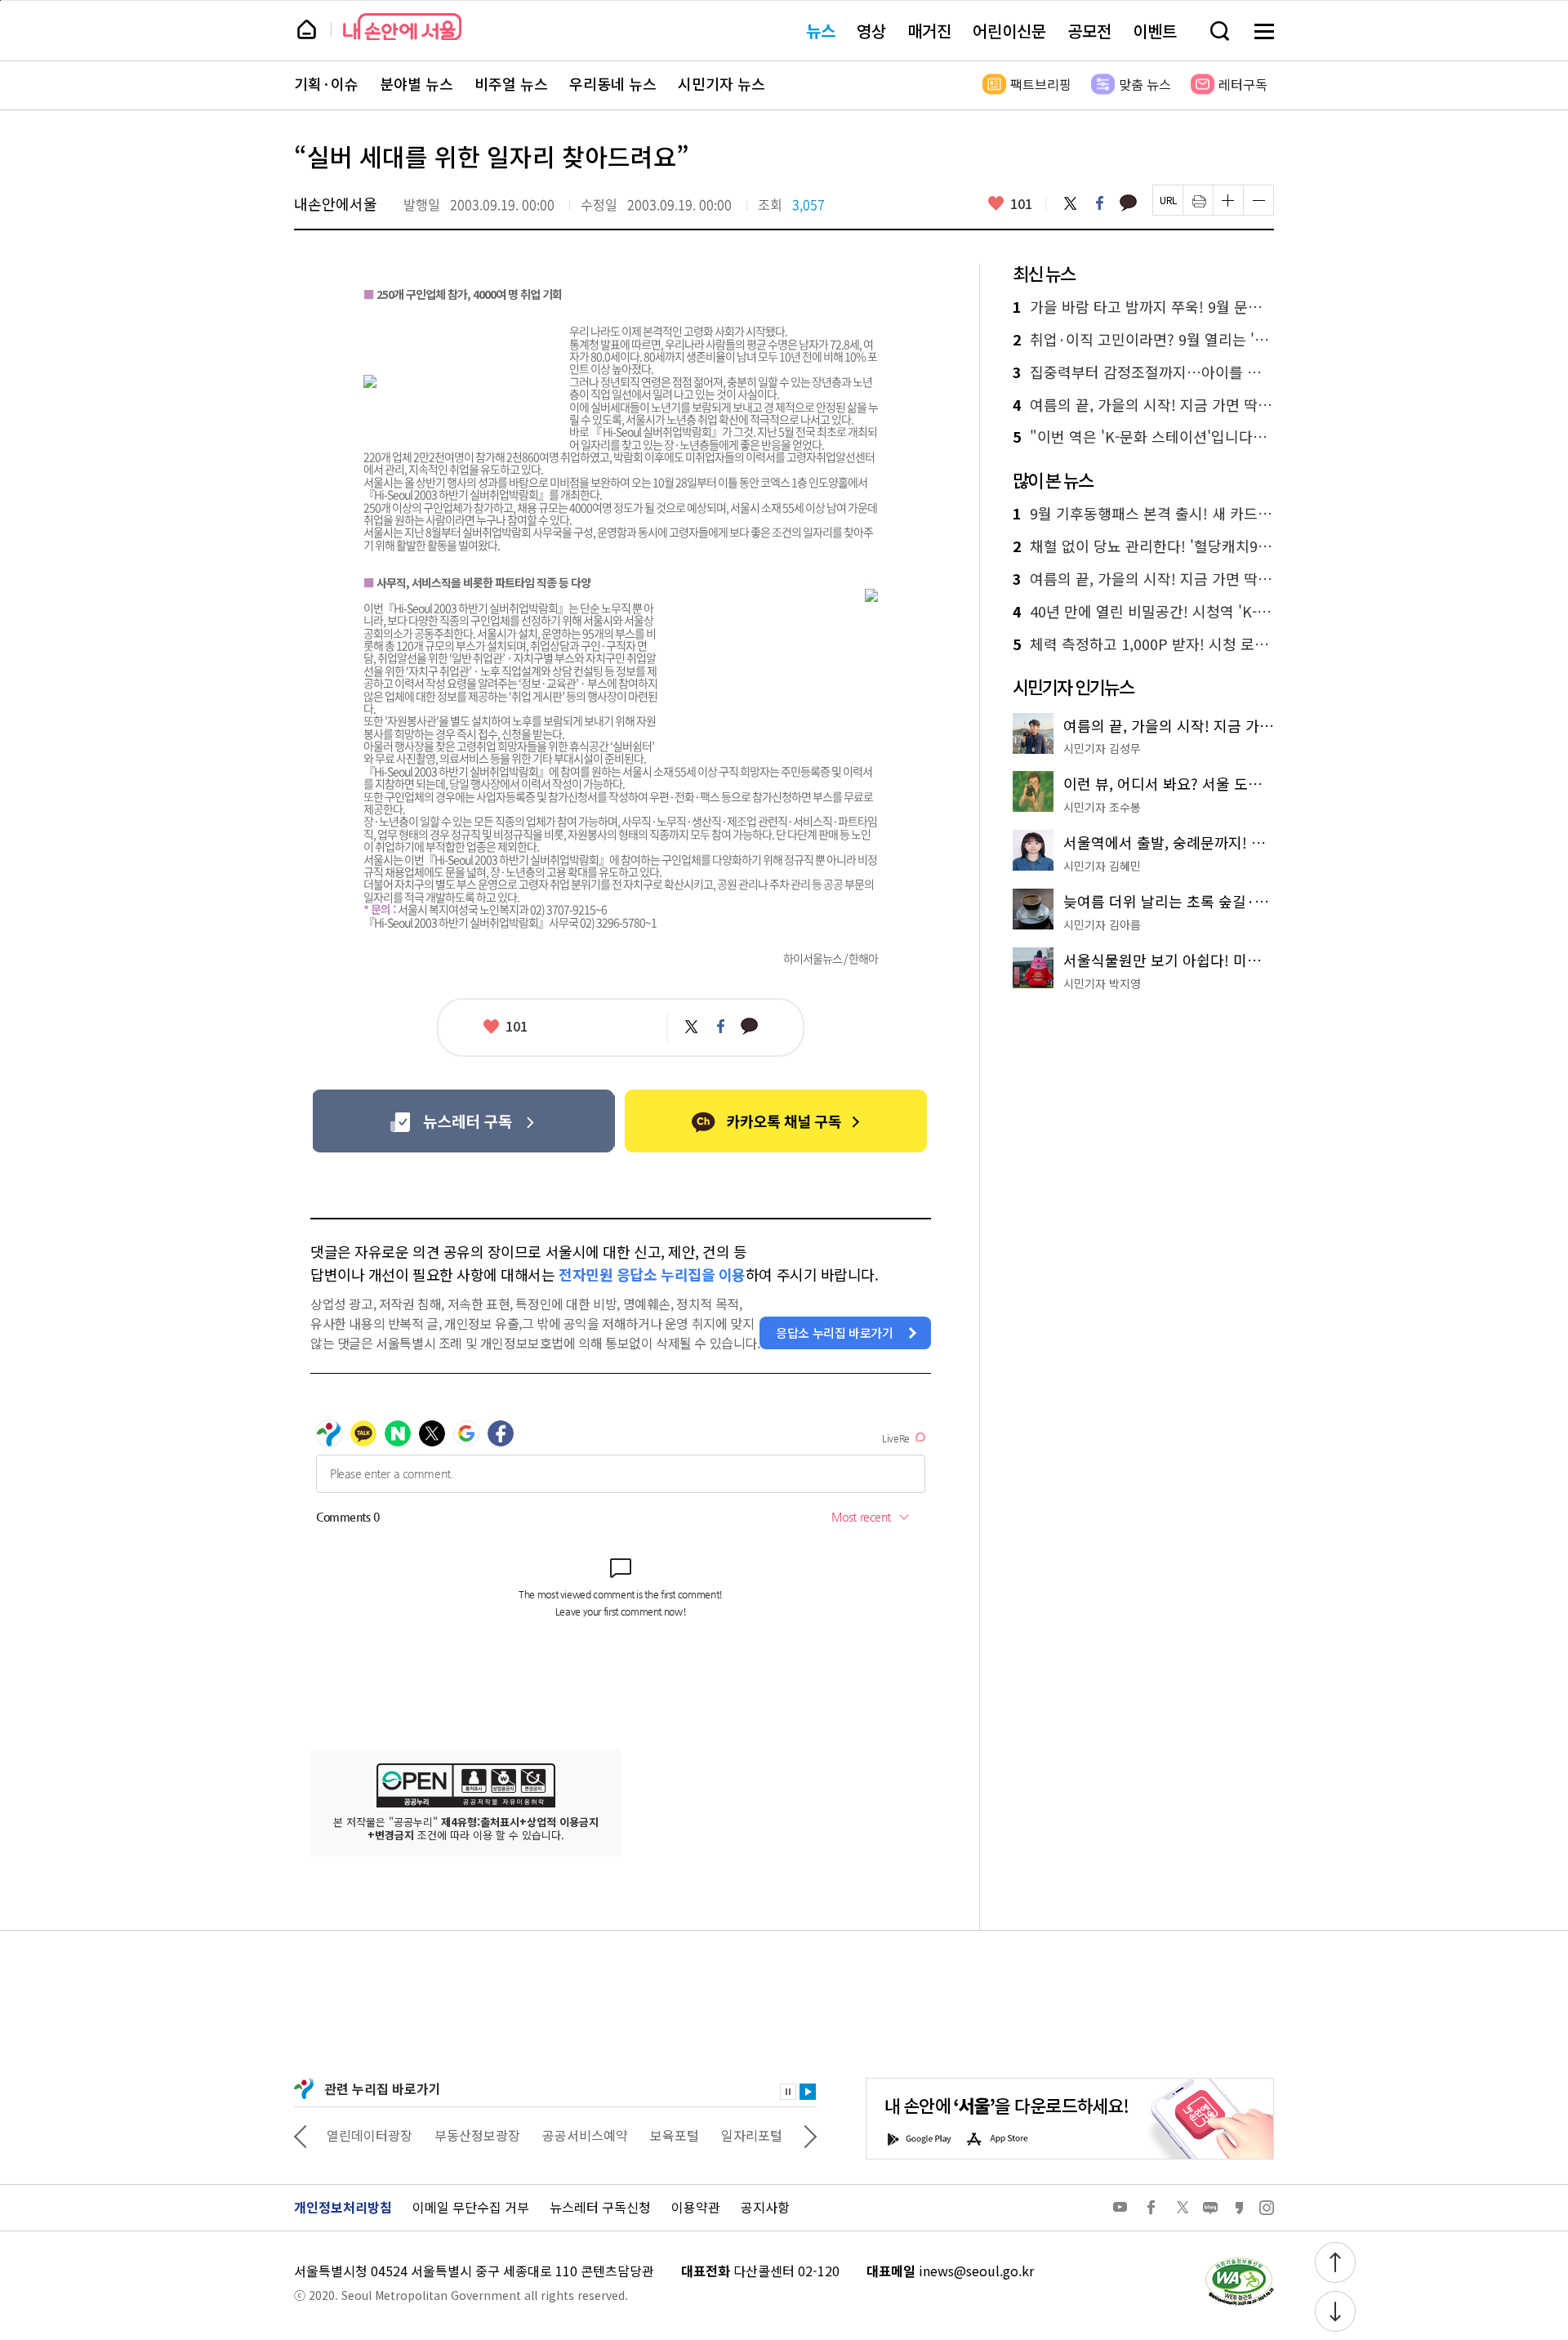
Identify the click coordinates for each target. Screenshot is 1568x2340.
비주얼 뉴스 (511, 84)
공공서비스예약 (585, 2135)
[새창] (463, 1121)
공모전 (1089, 31)
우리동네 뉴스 (613, 84)
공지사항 (765, 2207)
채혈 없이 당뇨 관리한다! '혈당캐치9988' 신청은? (1143, 546)
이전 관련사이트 (301, 2135)
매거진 (929, 31)
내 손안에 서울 (402, 27)
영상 (871, 31)
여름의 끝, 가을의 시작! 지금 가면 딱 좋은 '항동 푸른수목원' (1143, 405)
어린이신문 (1009, 31)
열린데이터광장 (370, 2135)
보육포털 (675, 2135)
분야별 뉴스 (416, 84)
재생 (808, 2092)
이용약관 (696, 2207)
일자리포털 (752, 2135)
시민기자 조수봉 (1102, 807)
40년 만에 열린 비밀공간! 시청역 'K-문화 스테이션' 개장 (1143, 612)
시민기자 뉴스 (722, 84)
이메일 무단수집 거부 (471, 2207)
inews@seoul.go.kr (976, 2271)
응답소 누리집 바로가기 (835, 1333)
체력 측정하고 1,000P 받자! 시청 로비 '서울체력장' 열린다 (1143, 644)
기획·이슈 (326, 84)
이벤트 (1155, 31)
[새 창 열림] (1239, 2262)
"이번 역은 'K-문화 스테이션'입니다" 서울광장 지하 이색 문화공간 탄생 (1143, 437)
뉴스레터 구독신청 (600, 2207)
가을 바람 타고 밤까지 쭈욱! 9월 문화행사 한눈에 (1143, 307)
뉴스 (821, 31)
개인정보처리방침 (343, 2207)
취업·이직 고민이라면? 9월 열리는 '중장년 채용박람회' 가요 (1143, 340)
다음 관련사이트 (810, 2135)
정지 (788, 2092)
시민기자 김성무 (1102, 748)
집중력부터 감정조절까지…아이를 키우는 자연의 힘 (1143, 372)
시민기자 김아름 (1102, 925)
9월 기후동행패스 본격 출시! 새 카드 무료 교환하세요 (1143, 514)
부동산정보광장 (477, 2135)
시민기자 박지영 (1102, 983)
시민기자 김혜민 (1102, 866)
